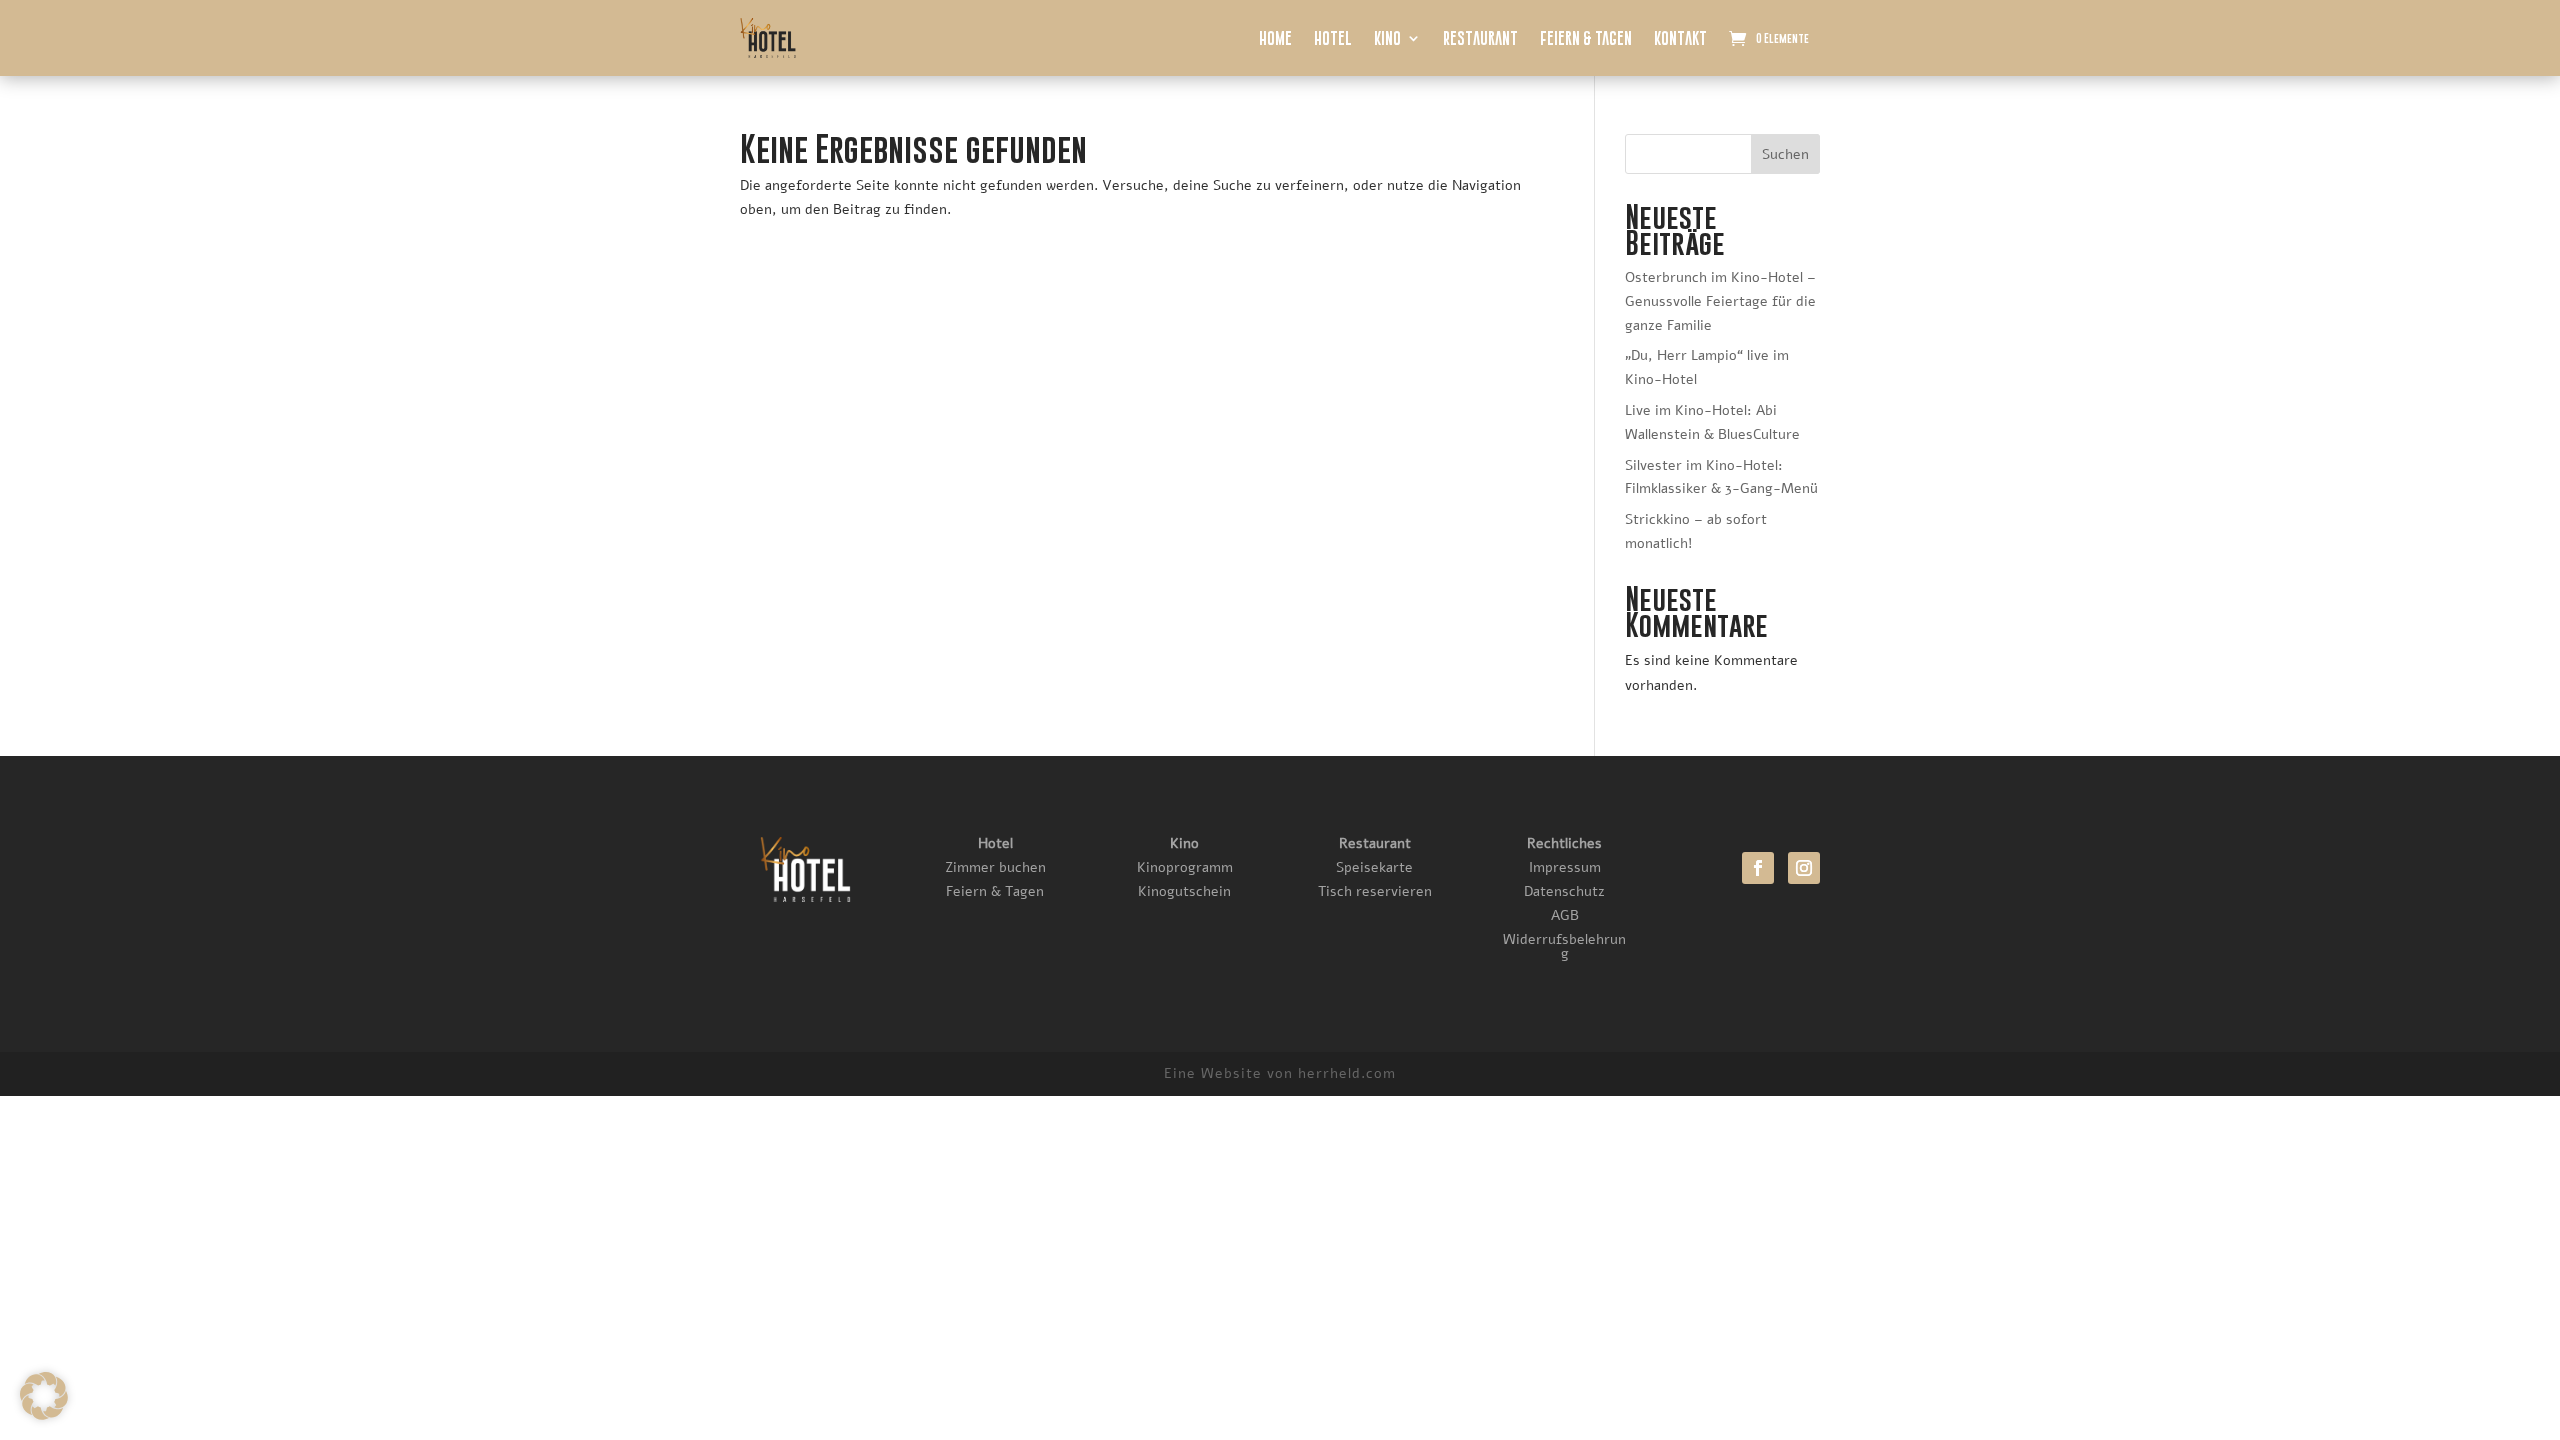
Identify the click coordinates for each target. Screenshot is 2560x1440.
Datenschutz (1564, 891)
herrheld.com (1347, 1073)
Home (1275, 38)
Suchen (1785, 154)
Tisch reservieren (1375, 891)
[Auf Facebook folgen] (1758, 868)
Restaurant (1480, 38)
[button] (44, 1396)
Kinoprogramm (1185, 867)
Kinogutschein (1184, 891)
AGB (1565, 915)
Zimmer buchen (995, 867)
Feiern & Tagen (1586, 38)
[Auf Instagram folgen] (1804, 868)
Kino (1387, 38)
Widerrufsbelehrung (1564, 946)
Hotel (1333, 38)
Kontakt (1680, 38)
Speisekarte (1374, 867)
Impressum (1565, 867)
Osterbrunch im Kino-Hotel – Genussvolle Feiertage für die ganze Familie (1720, 301)
